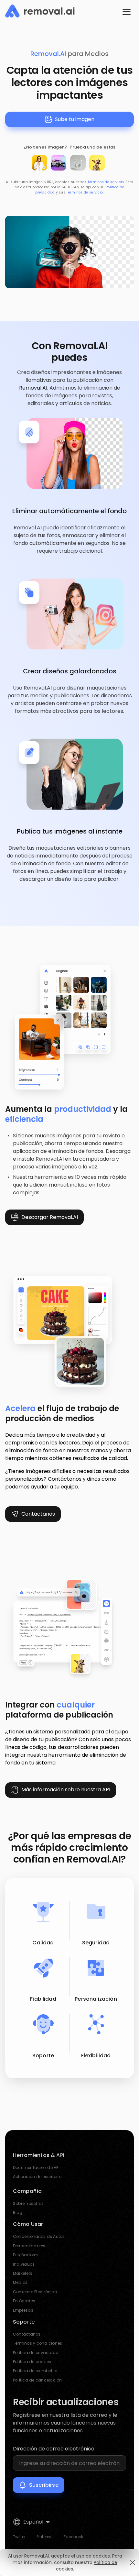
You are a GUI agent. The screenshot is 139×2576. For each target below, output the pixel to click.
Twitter (19, 2537)
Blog (18, 2212)
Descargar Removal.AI (50, 1217)
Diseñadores (26, 2255)
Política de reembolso (35, 2371)
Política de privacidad (36, 2353)
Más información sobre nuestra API (66, 1790)
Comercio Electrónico (35, 2292)
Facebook (73, 2537)
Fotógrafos (24, 2301)
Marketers (23, 2273)
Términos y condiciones (37, 2343)
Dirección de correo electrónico (54, 2449)
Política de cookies (32, 2362)
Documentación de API (36, 2167)
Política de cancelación (37, 2380)
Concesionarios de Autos (39, 2236)
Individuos (24, 2264)
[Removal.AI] (40, 11)
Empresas (23, 2310)
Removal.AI (48, 54)
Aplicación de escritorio (37, 2177)
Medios (20, 2282)
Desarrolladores (29, 2246)
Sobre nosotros (28, 2203)
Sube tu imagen (75, 119)
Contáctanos (38, 1514)
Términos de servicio (106, 182)
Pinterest (45, 2537)
